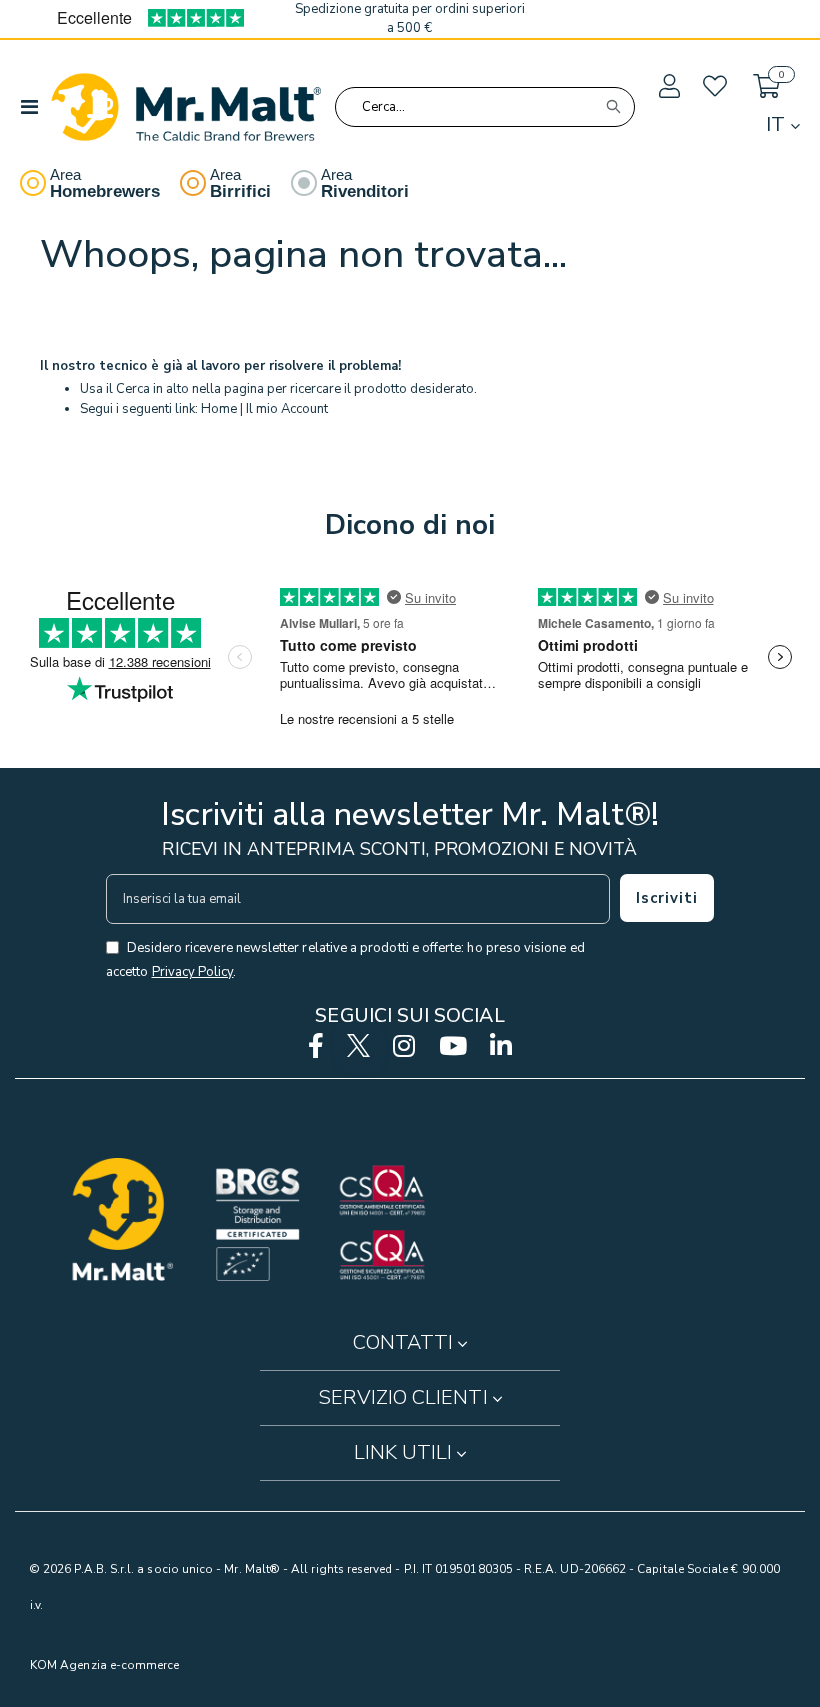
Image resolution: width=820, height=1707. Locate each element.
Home (219, 409)
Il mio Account (287, 409)
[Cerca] (613, 107)
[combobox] (485, 107)
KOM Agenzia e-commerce (104, 1665)
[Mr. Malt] (186, 107)
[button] (668, 87)
